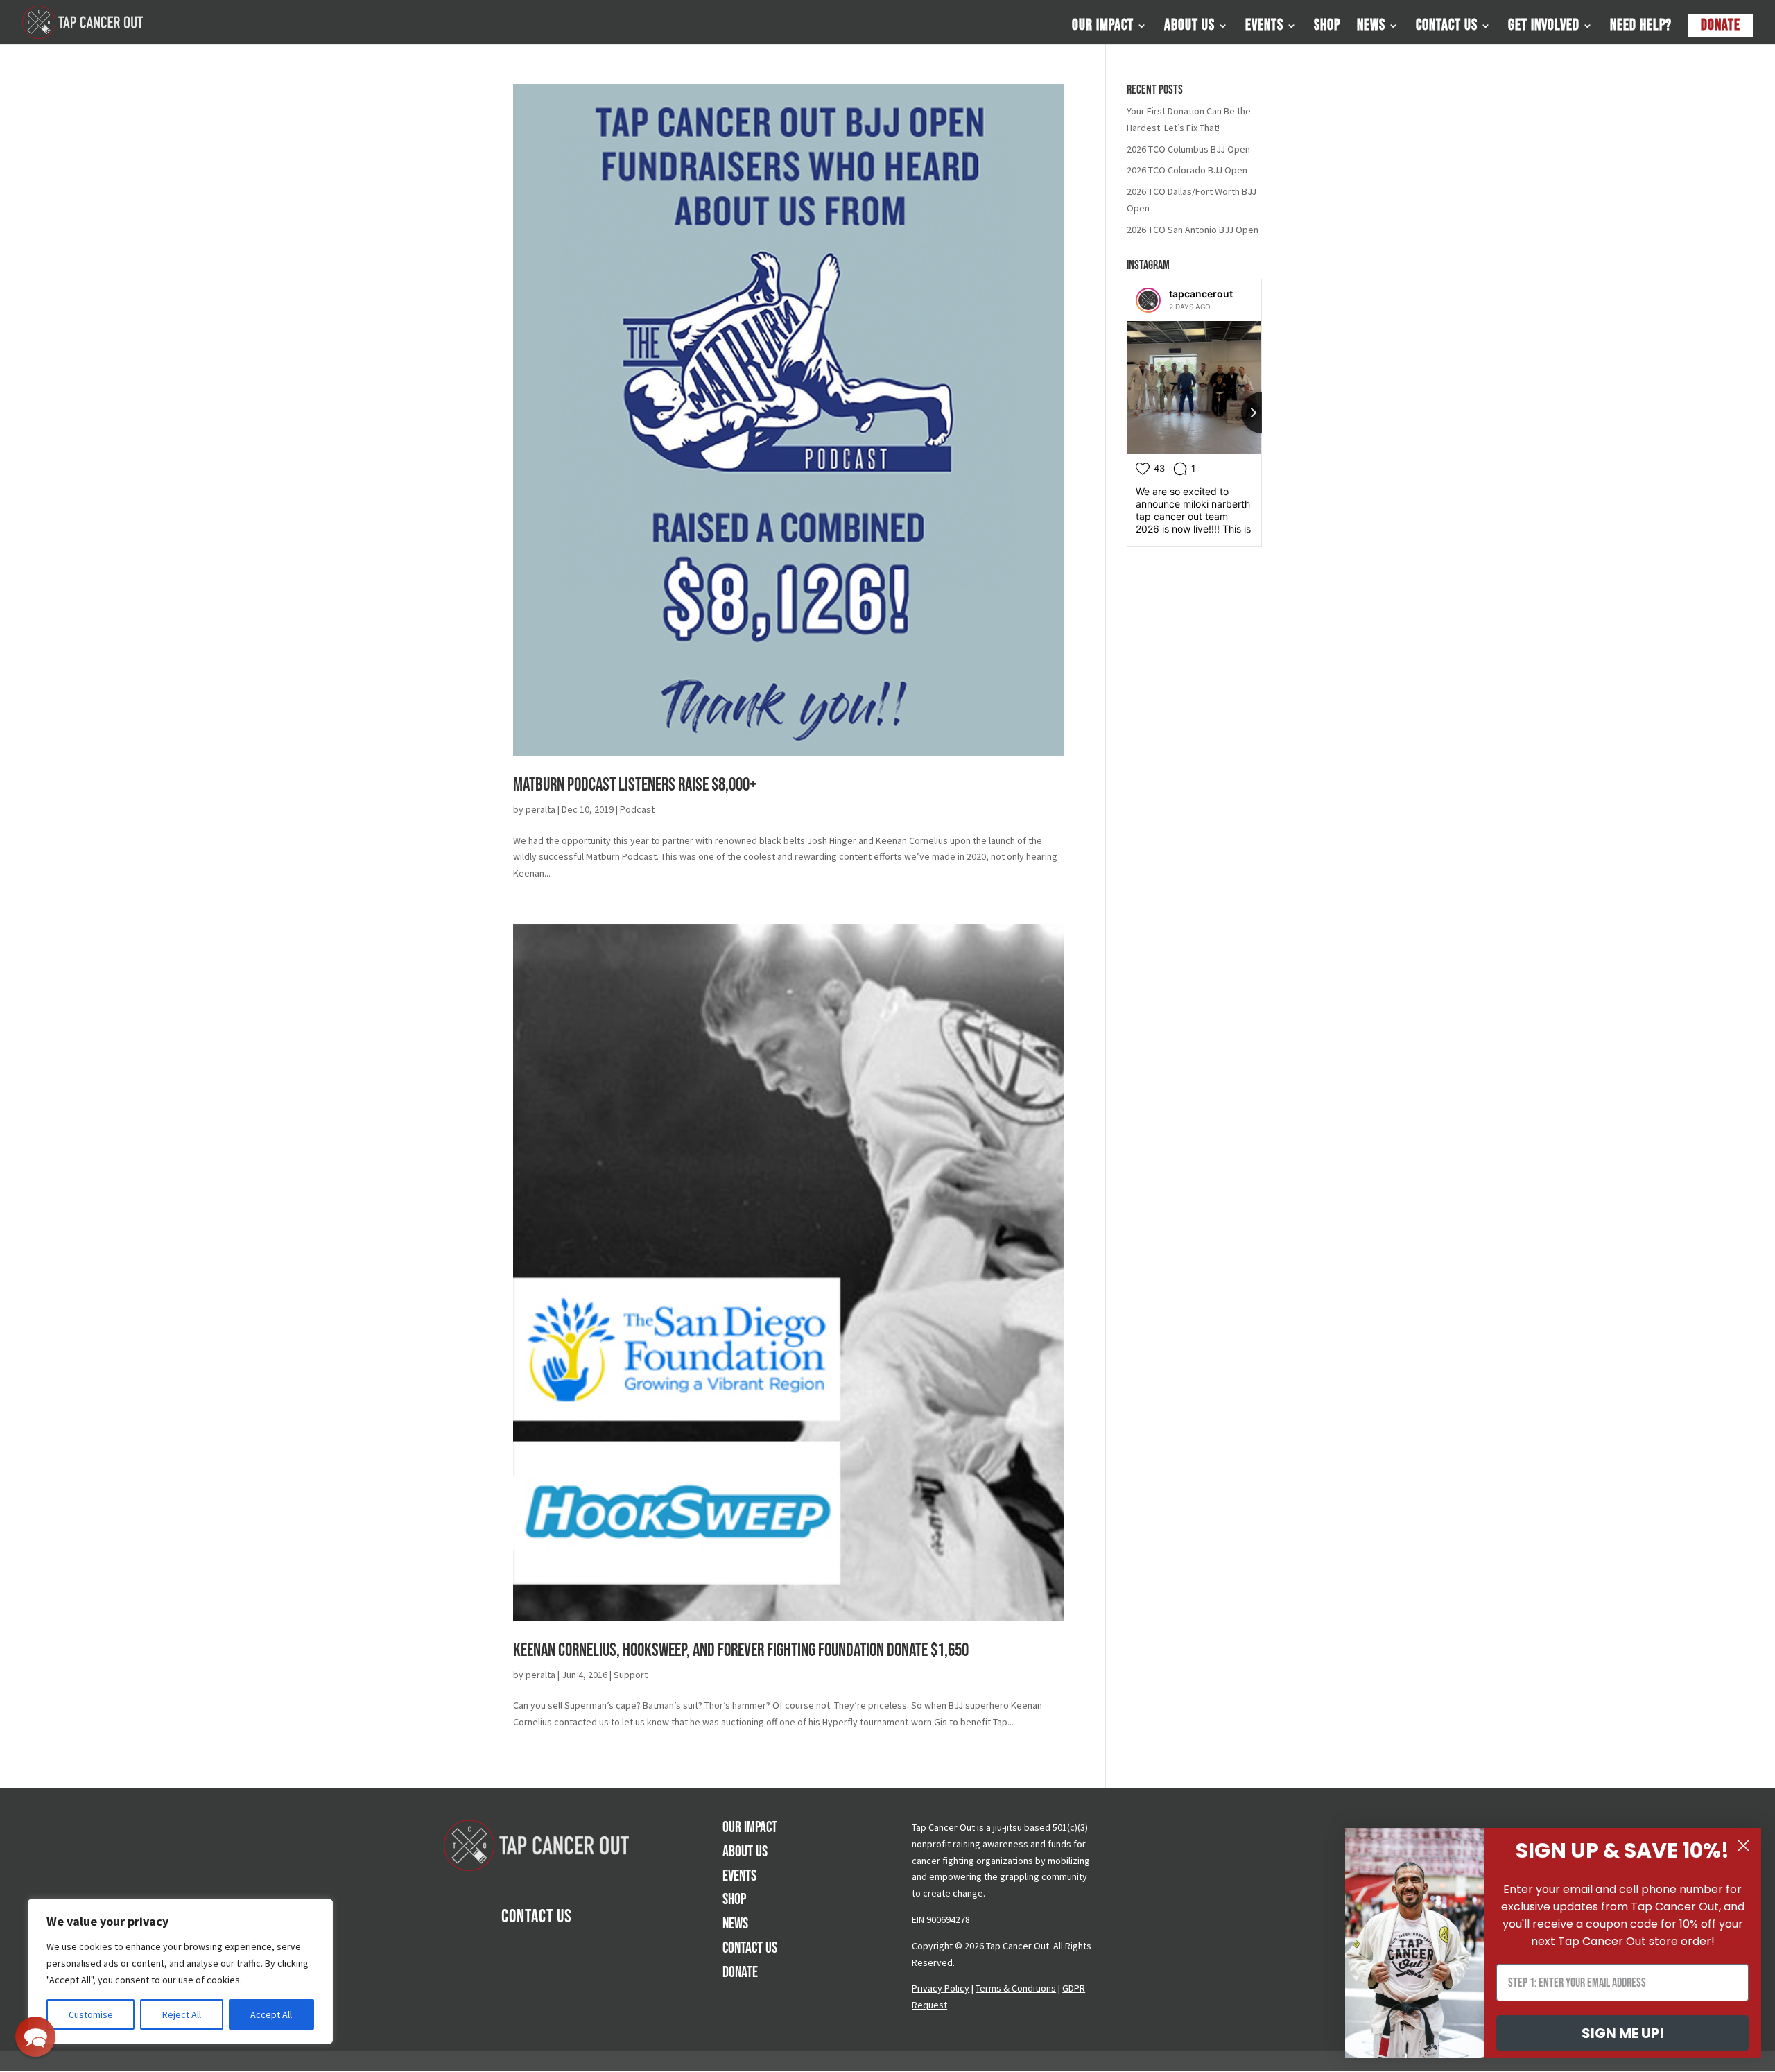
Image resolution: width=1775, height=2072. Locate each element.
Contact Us (1447, 28)
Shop (1327, 28)
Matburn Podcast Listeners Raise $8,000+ (635, 785)
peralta (540, 809)
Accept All (271, 2014)
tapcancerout (1201, 294)
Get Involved (1544, 28)
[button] (35, 2037)
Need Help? (1641, 28)
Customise (91, 2014)
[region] (180, 1971)
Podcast (637, 809)
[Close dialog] (1743, 1846)
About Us (1189, 28)
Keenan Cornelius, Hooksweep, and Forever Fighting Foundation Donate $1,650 (741, 1651)
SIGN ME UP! (1623, 2033)
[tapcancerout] (1148, 300)
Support (631, 1675)
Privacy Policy (941, 1988)
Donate (1721, 25)
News (1371, 28)
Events (1264, 28)
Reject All (182, 2014)
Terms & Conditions (1016, 1988)
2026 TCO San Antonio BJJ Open (1193, 230)
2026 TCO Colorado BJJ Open (1187, 170)
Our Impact (1103, 28)
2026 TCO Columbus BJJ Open (1188, 149)
